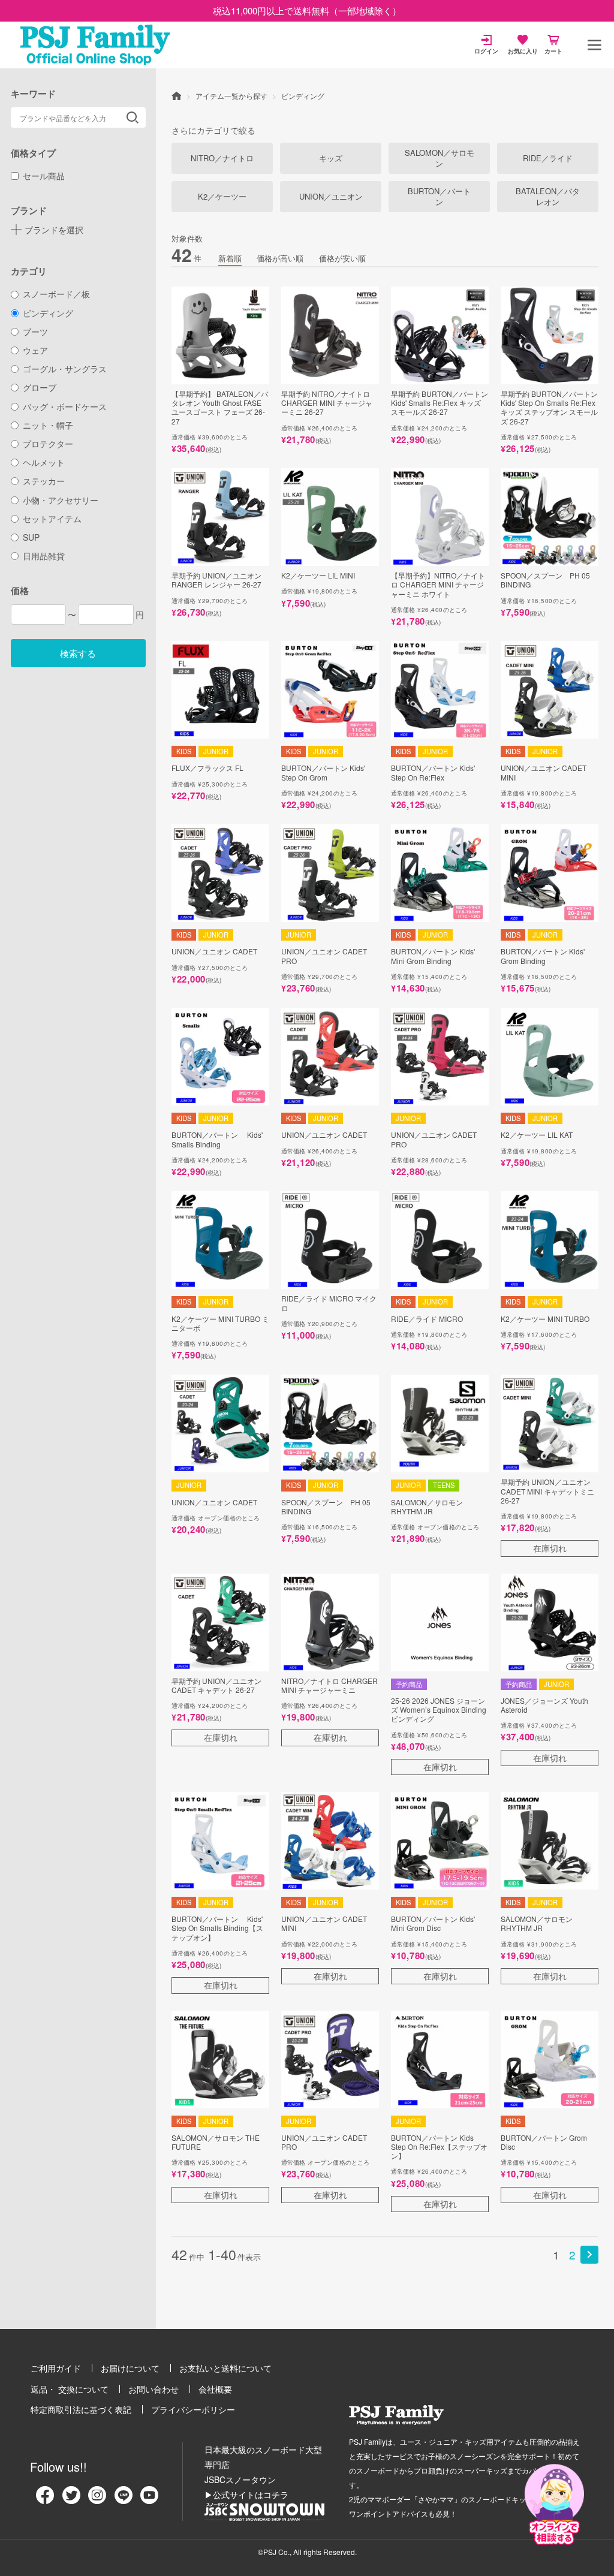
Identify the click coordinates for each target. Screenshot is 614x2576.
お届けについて (130, 2368)
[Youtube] (149, 2499)
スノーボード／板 (56, 294)
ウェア (35, 350)
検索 (133, 117)
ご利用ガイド (56, 2368)
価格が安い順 (342, 258)
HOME (176, 95)
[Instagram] (97, 2499)
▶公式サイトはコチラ (246, 2494)
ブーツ (35, 332)
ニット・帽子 (48, 425)
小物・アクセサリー (61, 500)
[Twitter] (71, 2499)
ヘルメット (44, 462)
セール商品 (44, 176)
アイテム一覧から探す (231, 96)
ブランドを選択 (54, 230)
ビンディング (48, 313)
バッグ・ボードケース (65, 406)
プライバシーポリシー (193, 2409)
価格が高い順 (280, 258)
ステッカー (44, 481)
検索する (78, 653)
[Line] (124, 2499)
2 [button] (572, 2254)
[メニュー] (594, 45)
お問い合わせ (153, 2389)
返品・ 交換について (70, 2389)
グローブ (40, 387)
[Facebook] (45, 2499)
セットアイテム (52, 519)
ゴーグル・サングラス (65, 369)
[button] (589, 2255)
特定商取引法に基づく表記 (81, 2409)
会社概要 (215, 2389)
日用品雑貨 (44, 556)
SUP (31, 537)
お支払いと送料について (225, 2368)
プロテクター (48, 444)
